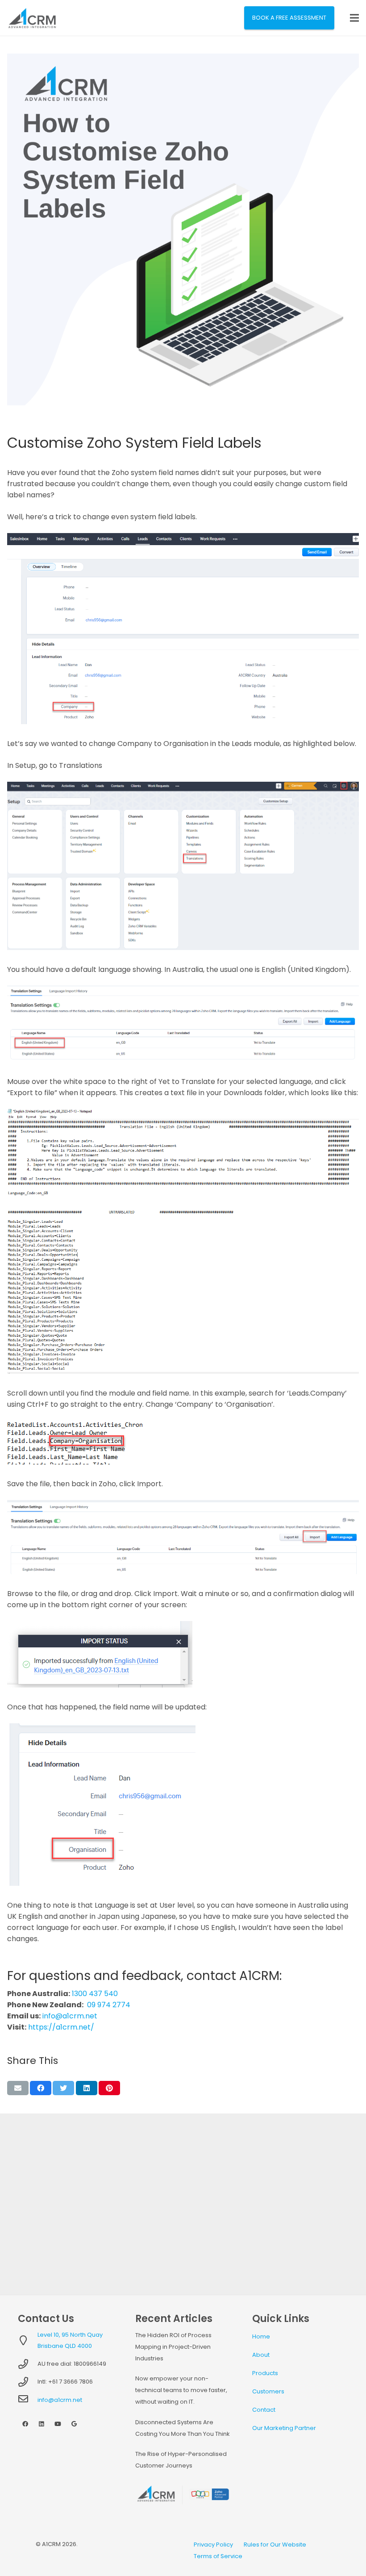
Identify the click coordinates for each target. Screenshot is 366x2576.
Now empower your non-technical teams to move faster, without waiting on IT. (181, 2390)
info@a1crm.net (70, 2016)
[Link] (32, 18)
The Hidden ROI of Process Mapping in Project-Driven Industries (173, 2347)
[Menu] (354, 18)
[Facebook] (25, 2424)
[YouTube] (58, 2424)
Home (261, 2336)
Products (265, 2373)
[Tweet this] (63, 2088)
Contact (264, 2410)
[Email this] (18, 2088)
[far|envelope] (28, 2400)
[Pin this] (109, 2088)
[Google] (74, 2424)
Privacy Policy (213, 2545)
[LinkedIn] (42, 2424)
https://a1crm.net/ (61, 2027)
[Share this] (41, 2088)
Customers (268, 2391)
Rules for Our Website (275, 2545)
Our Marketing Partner (284, 2428)
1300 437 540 (95, 1994)
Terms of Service (218, 2556)
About (261, 2355)
